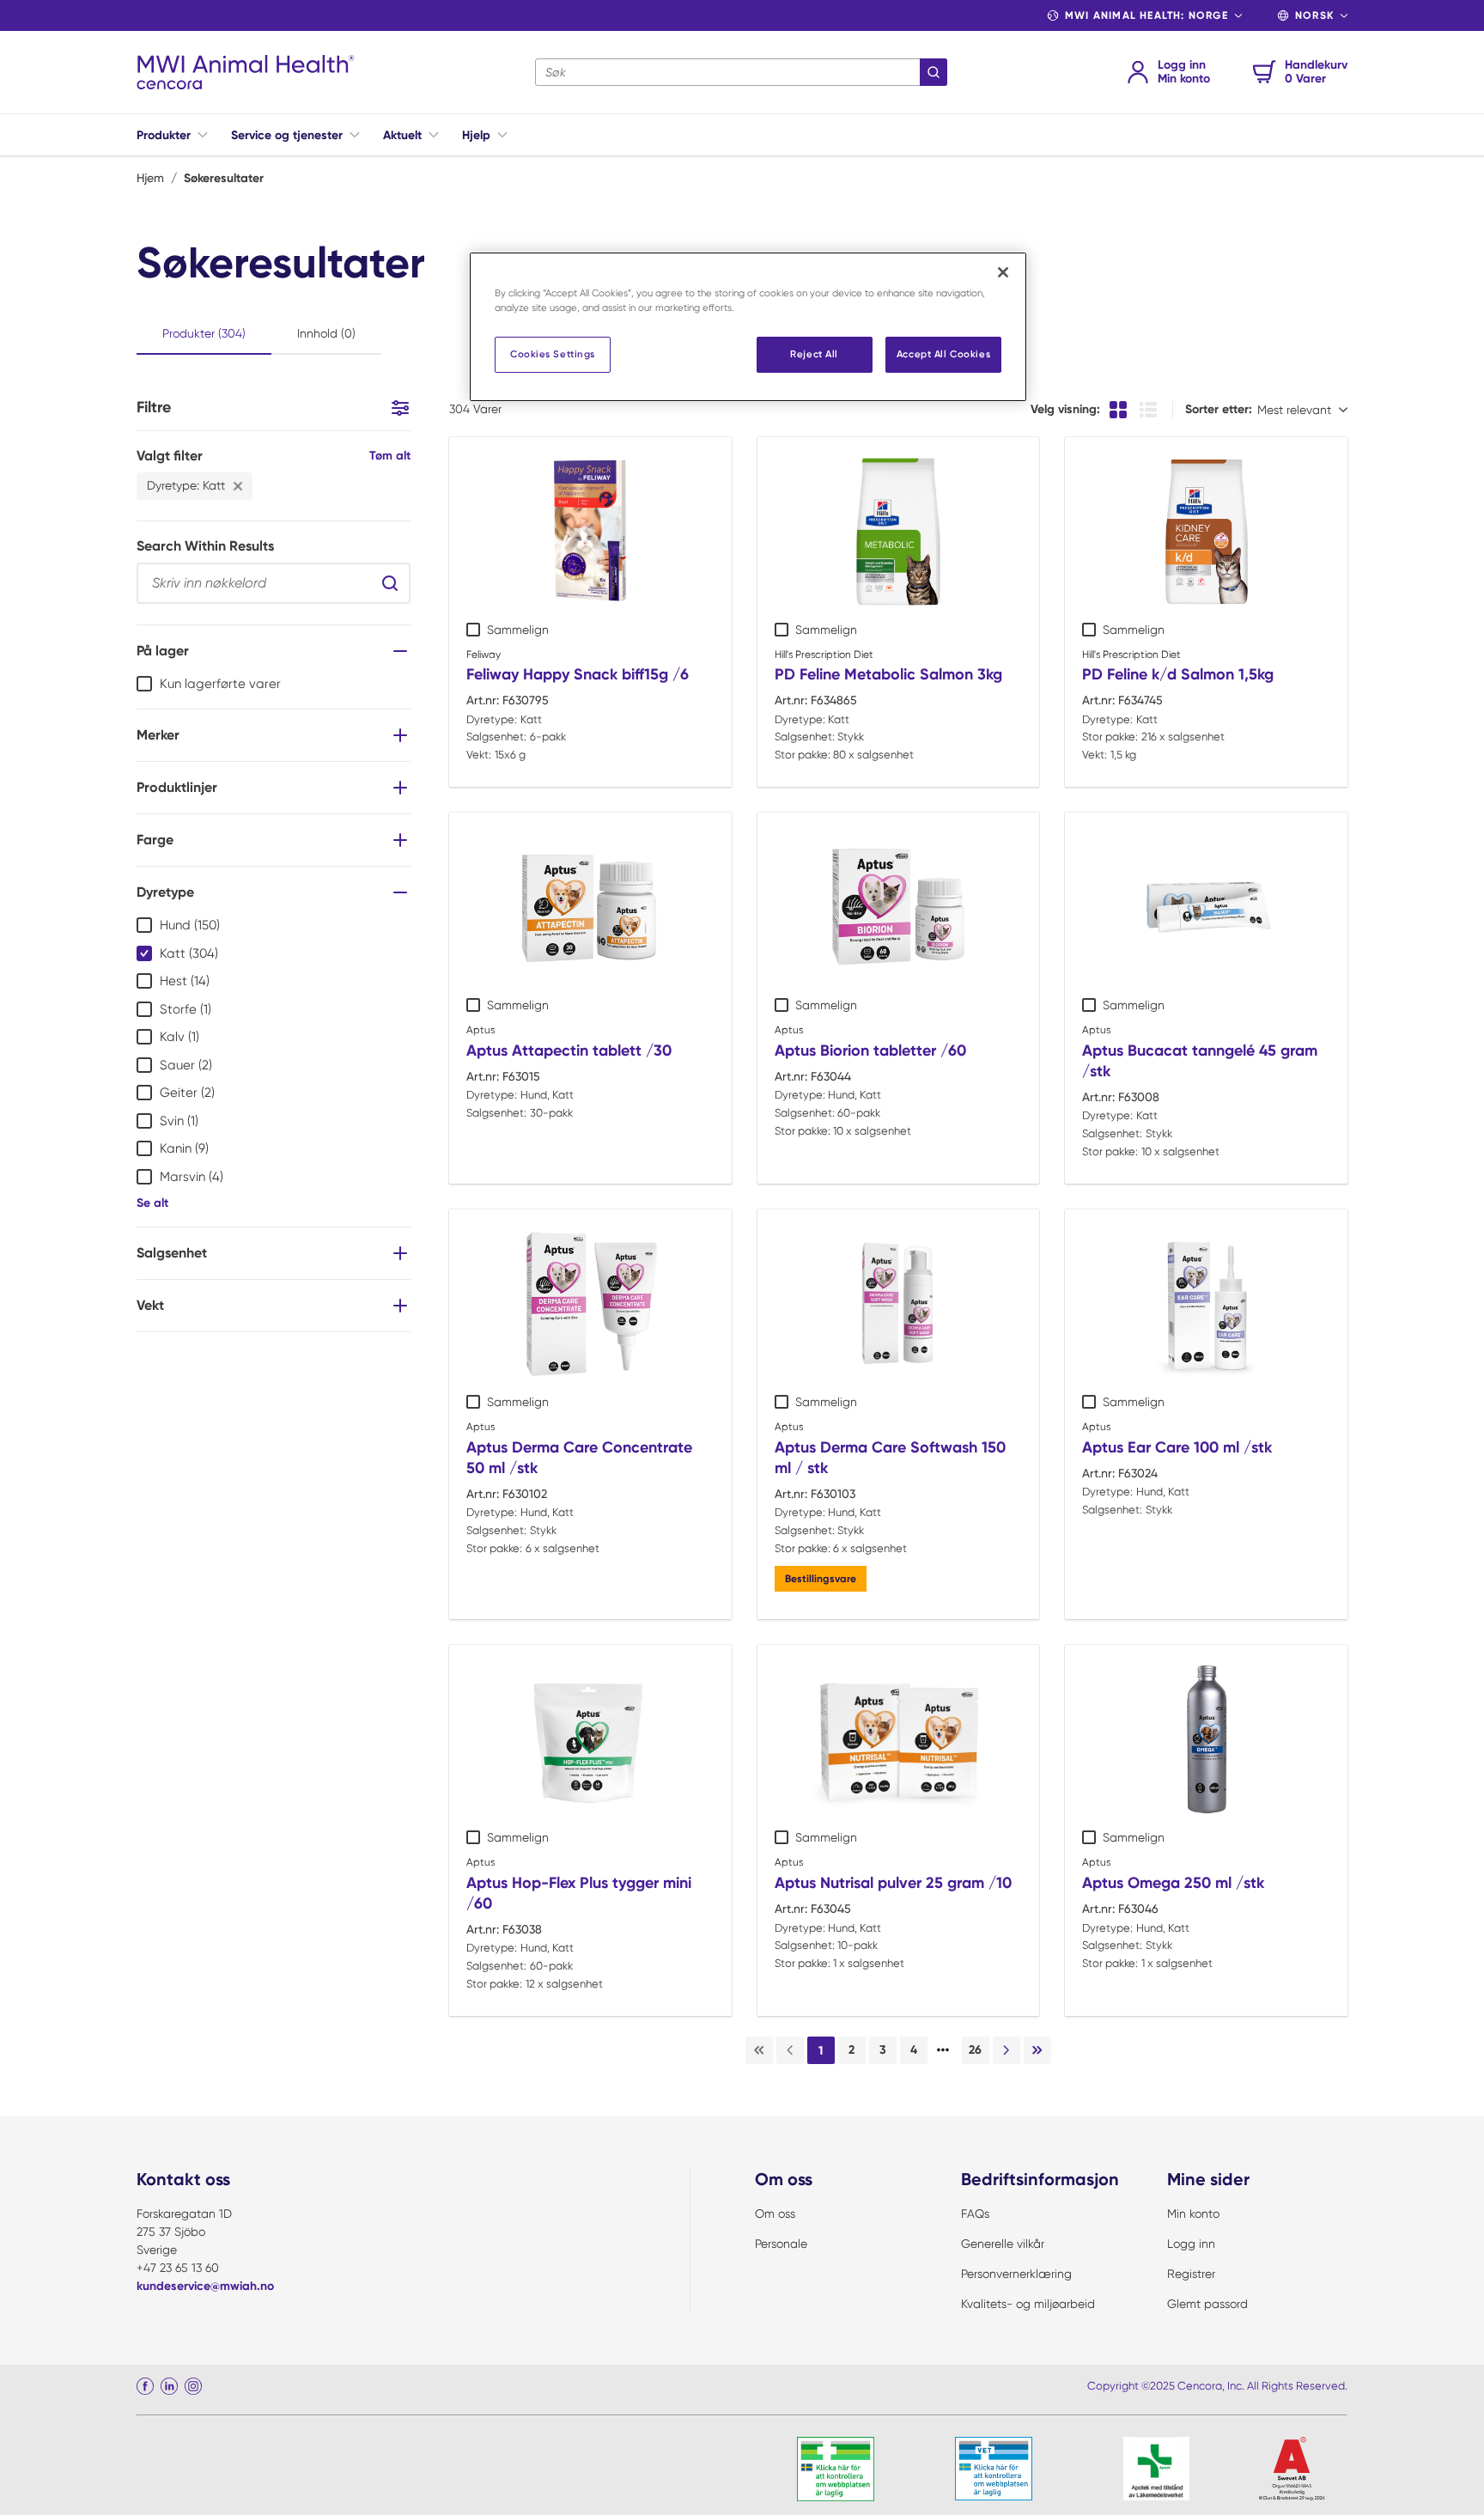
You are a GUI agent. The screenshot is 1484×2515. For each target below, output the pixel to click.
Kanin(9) (184, 1148)
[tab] (204, 335)
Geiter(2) (187, 1093)
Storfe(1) (185, 1009)
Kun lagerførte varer (220, 684)
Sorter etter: (1219, 409)
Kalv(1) (179, 1037)
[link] (759, 2050)
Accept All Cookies (943, 354)
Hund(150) (190, 925)
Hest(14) (185, 981)
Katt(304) (189, 953)
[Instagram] (193, 2386)
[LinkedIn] (169, 2386)
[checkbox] (144, 684)
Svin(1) (179, 1121)
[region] (748, 327)
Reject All (814, 354)
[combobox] (741, 72)
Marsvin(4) (192, 1177)
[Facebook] (145, 2386)
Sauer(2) (186, 1065)
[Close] (1003, 272)
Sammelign (518, 630)
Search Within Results (205, 546)
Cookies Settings (553, 354)
